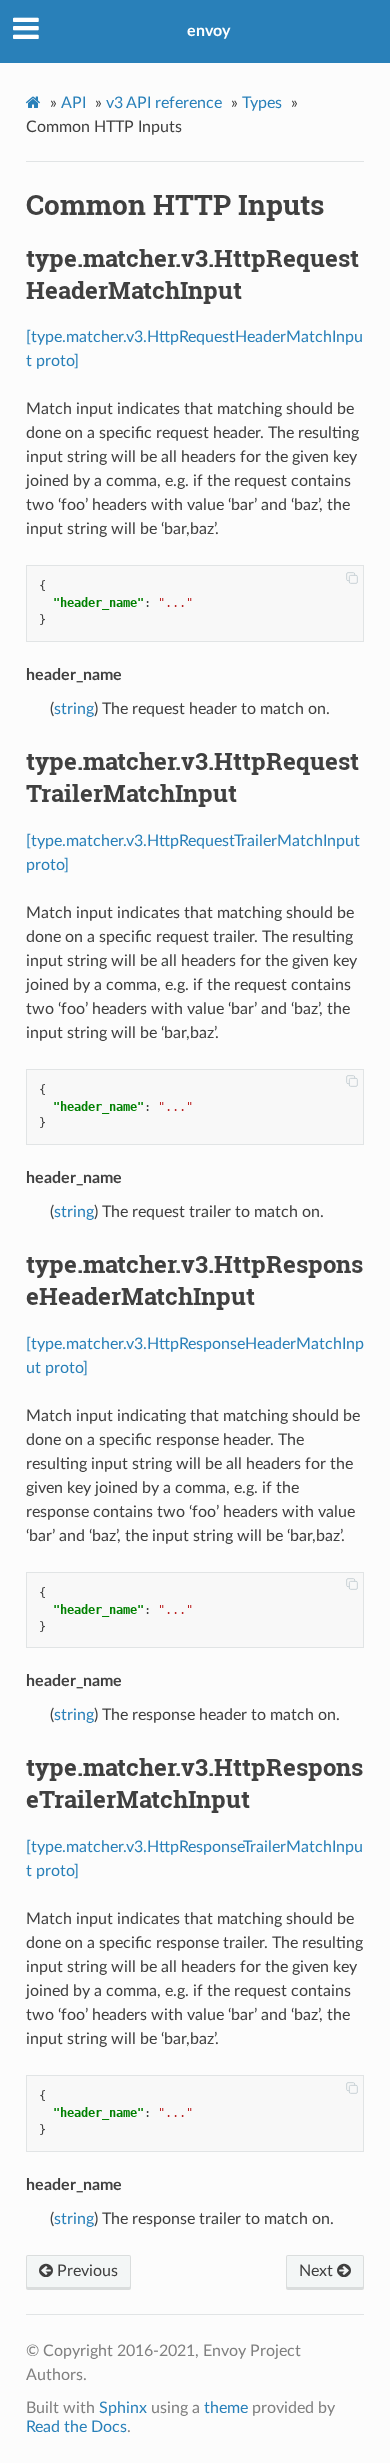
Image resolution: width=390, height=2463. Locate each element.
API (73, 103)
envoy (208, 31)
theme (226, 2408)
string (74, 709)
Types (262, 103)
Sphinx (123, 2408)
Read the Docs (76, 2427)
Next (318, 2271)
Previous (85, 2271)
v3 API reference (164, 103)
